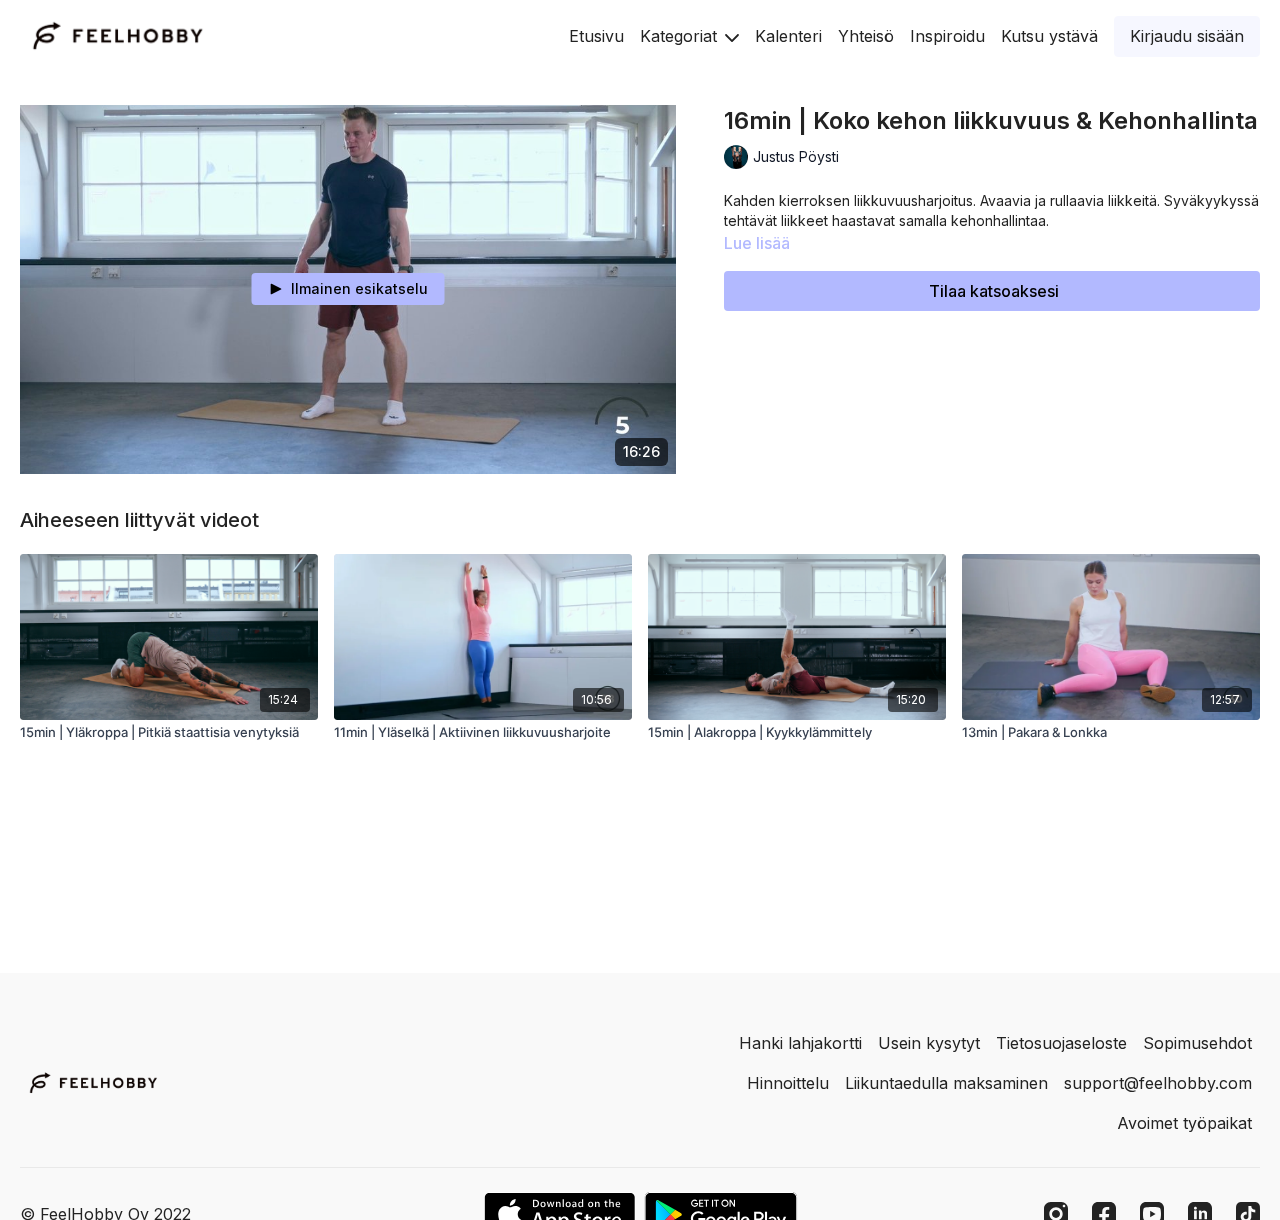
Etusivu (596, 36)
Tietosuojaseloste (1061, 1043)
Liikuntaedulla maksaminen (946, 1083)
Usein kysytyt (929, 1043)
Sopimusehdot (1197, 1043)
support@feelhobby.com (1158, 1083)
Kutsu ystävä (1049, 36)
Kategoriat (681, 36)
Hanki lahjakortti (800, 1043)
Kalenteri (788, 36)
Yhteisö (866, 36)
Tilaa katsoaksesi (994, 291)
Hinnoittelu (788, 1083)
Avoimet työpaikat (1184, 1123)
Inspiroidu (947, 36)
